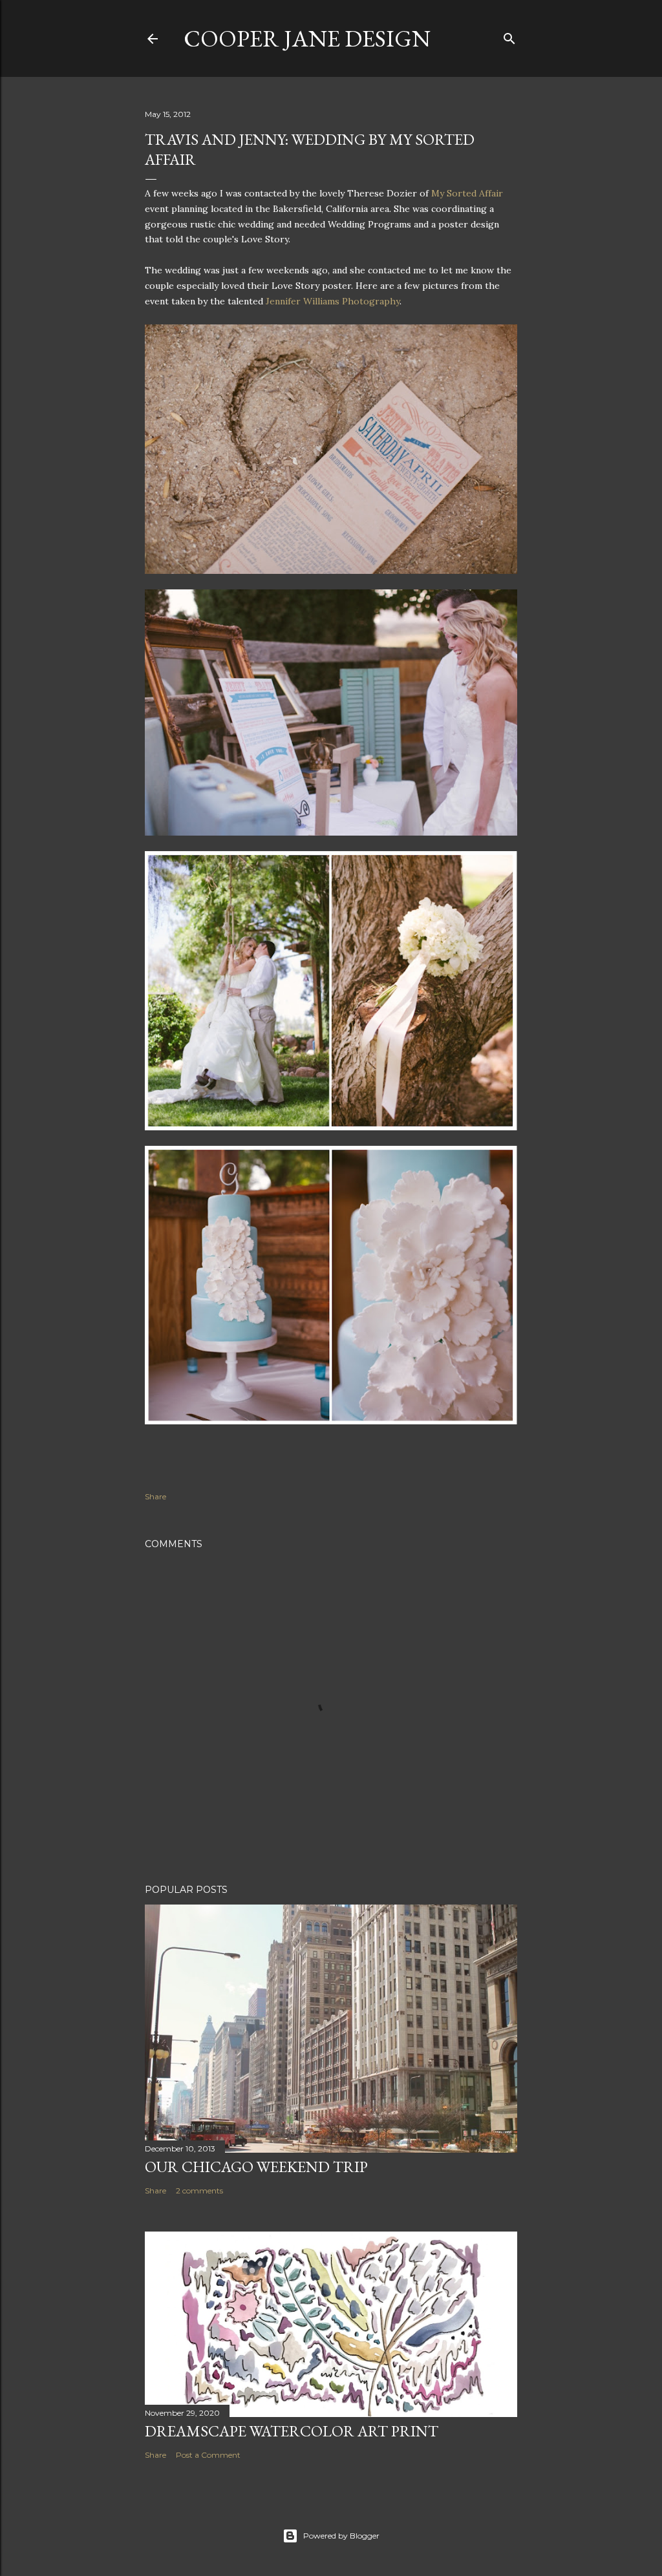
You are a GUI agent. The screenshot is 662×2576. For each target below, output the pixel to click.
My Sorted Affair (467, 193)
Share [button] (155, 1496)
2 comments (199, 2191)
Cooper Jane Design (307, 38)
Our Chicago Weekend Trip (256, 2167)
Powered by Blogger (341, 2536)
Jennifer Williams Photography (333, 301)
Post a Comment (208, 2455)
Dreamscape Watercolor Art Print (292, 2431)
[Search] (509, 36)
